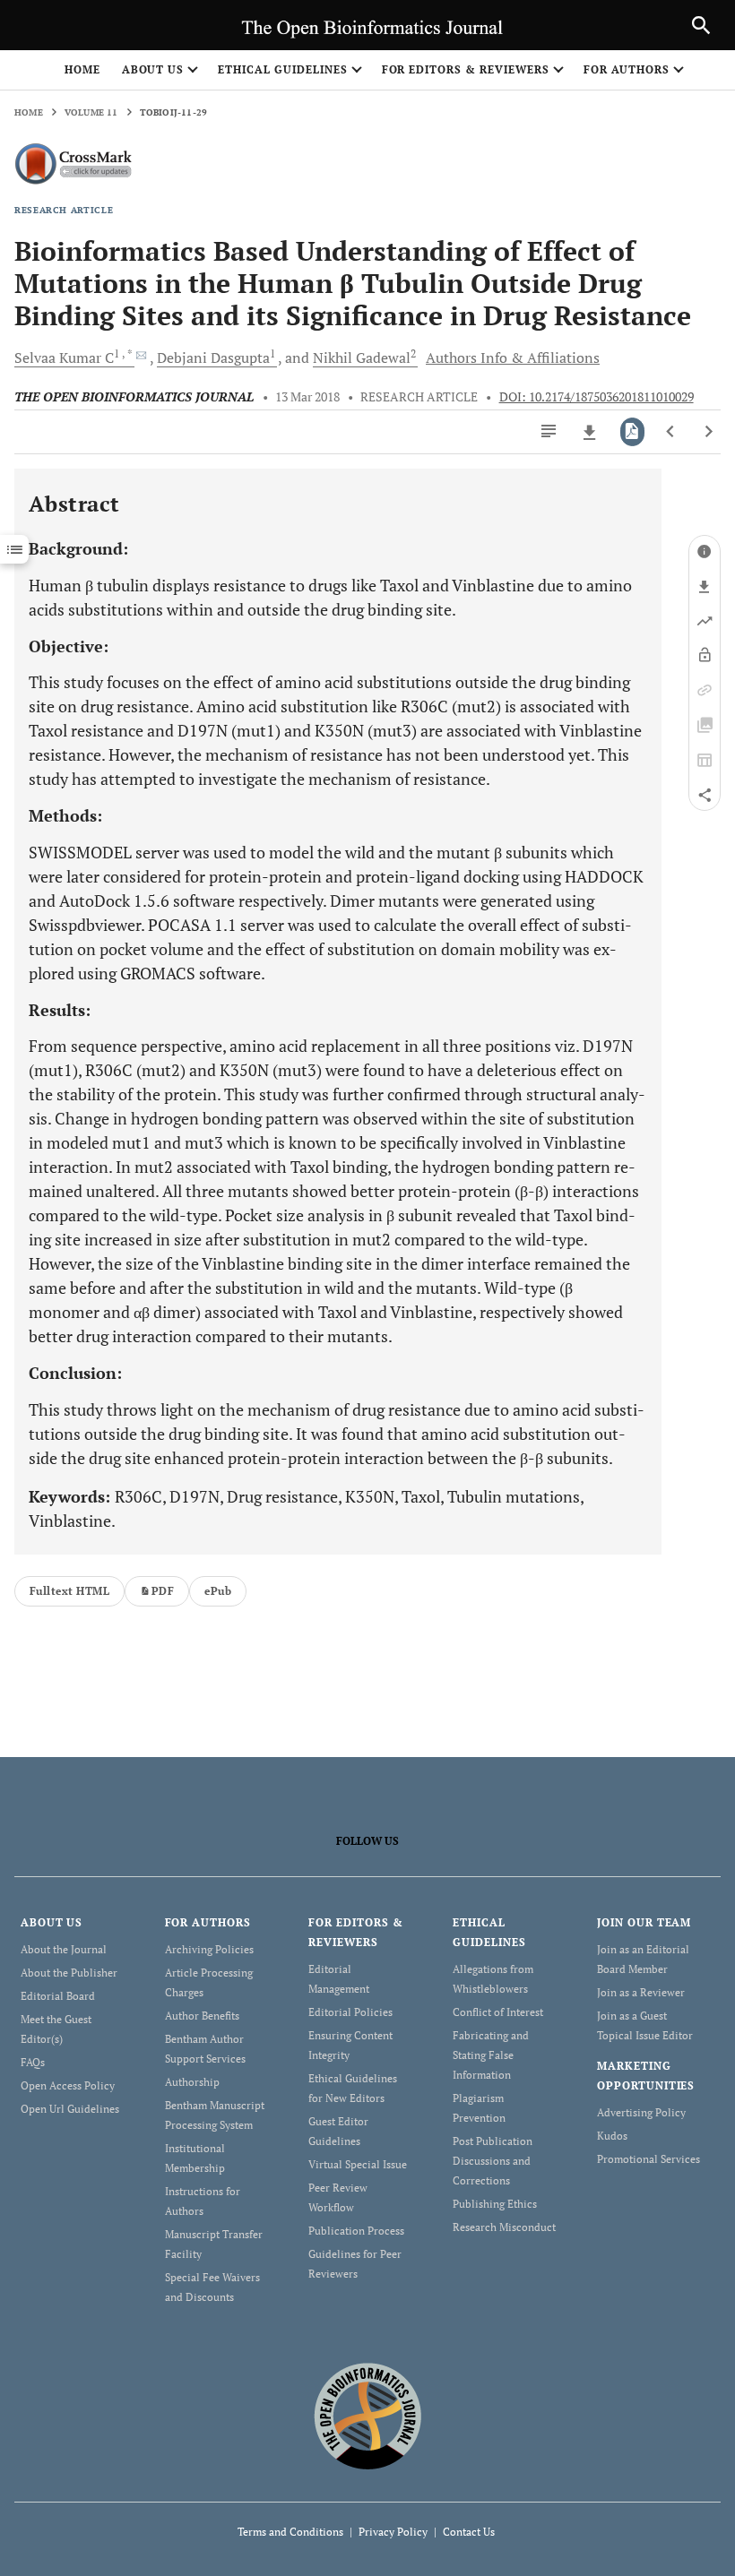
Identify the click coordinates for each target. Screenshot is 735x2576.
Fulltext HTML (69, 1591)
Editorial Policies (350, 2012)
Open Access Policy (68, 2085)
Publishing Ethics (495, 2204)
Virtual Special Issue (358, 2164)
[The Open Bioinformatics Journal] (368, 2415)
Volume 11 (91, 112)
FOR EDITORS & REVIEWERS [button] (466, 69)
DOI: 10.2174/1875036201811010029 (597, 397)
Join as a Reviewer (641, 1992)
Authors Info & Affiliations (513, 358)
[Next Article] (709, 432)
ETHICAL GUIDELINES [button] (282, 69)
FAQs (33, 2062)
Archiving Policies (209, 1949)
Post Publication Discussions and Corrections (493, 2161)
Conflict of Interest (498, 2012)
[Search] (701, 25)
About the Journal (64, 1949)
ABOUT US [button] (153, 69)
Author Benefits (202, 2016)
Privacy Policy (393, 2532)
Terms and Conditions (290, 2532)
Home (82, 69)
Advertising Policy (641, 2112)
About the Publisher (69, 1973)
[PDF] (632, 432)
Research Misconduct (504, 2227)
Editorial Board (58, 1996)
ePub (218, 1591)
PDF (163, 1591)
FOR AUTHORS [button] (627, 69)
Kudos (612, 2136)
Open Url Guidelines (70, 2109)
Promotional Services (649, 2159)
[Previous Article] (671, 432)
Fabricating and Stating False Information (491, 2055)
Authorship (192, 2082)
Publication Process (356, 2231)
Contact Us (469, 2532)
